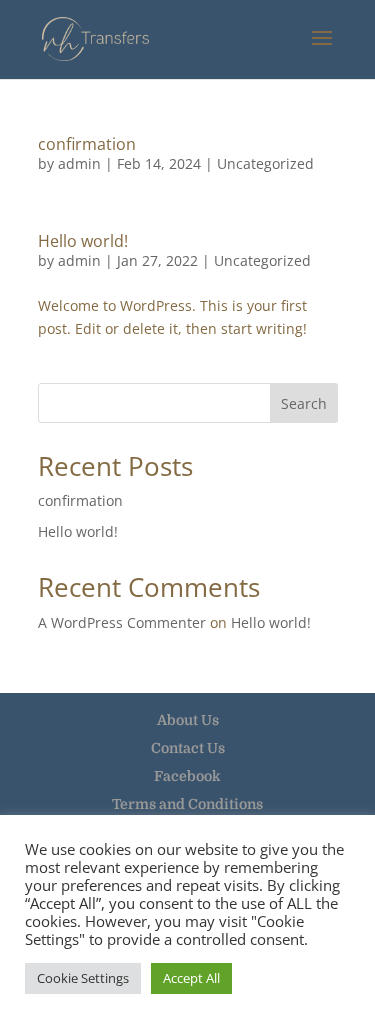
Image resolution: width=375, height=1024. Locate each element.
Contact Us (188, 748)
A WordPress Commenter (122, 622)
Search (304, 403)
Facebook (187, 776)
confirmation (87, 144)
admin (79, 163)
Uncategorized (265, 163)
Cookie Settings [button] (83, 978)
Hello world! (83, 241)
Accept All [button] (191, 978)
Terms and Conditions (187, 804)
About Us (188, 720)
